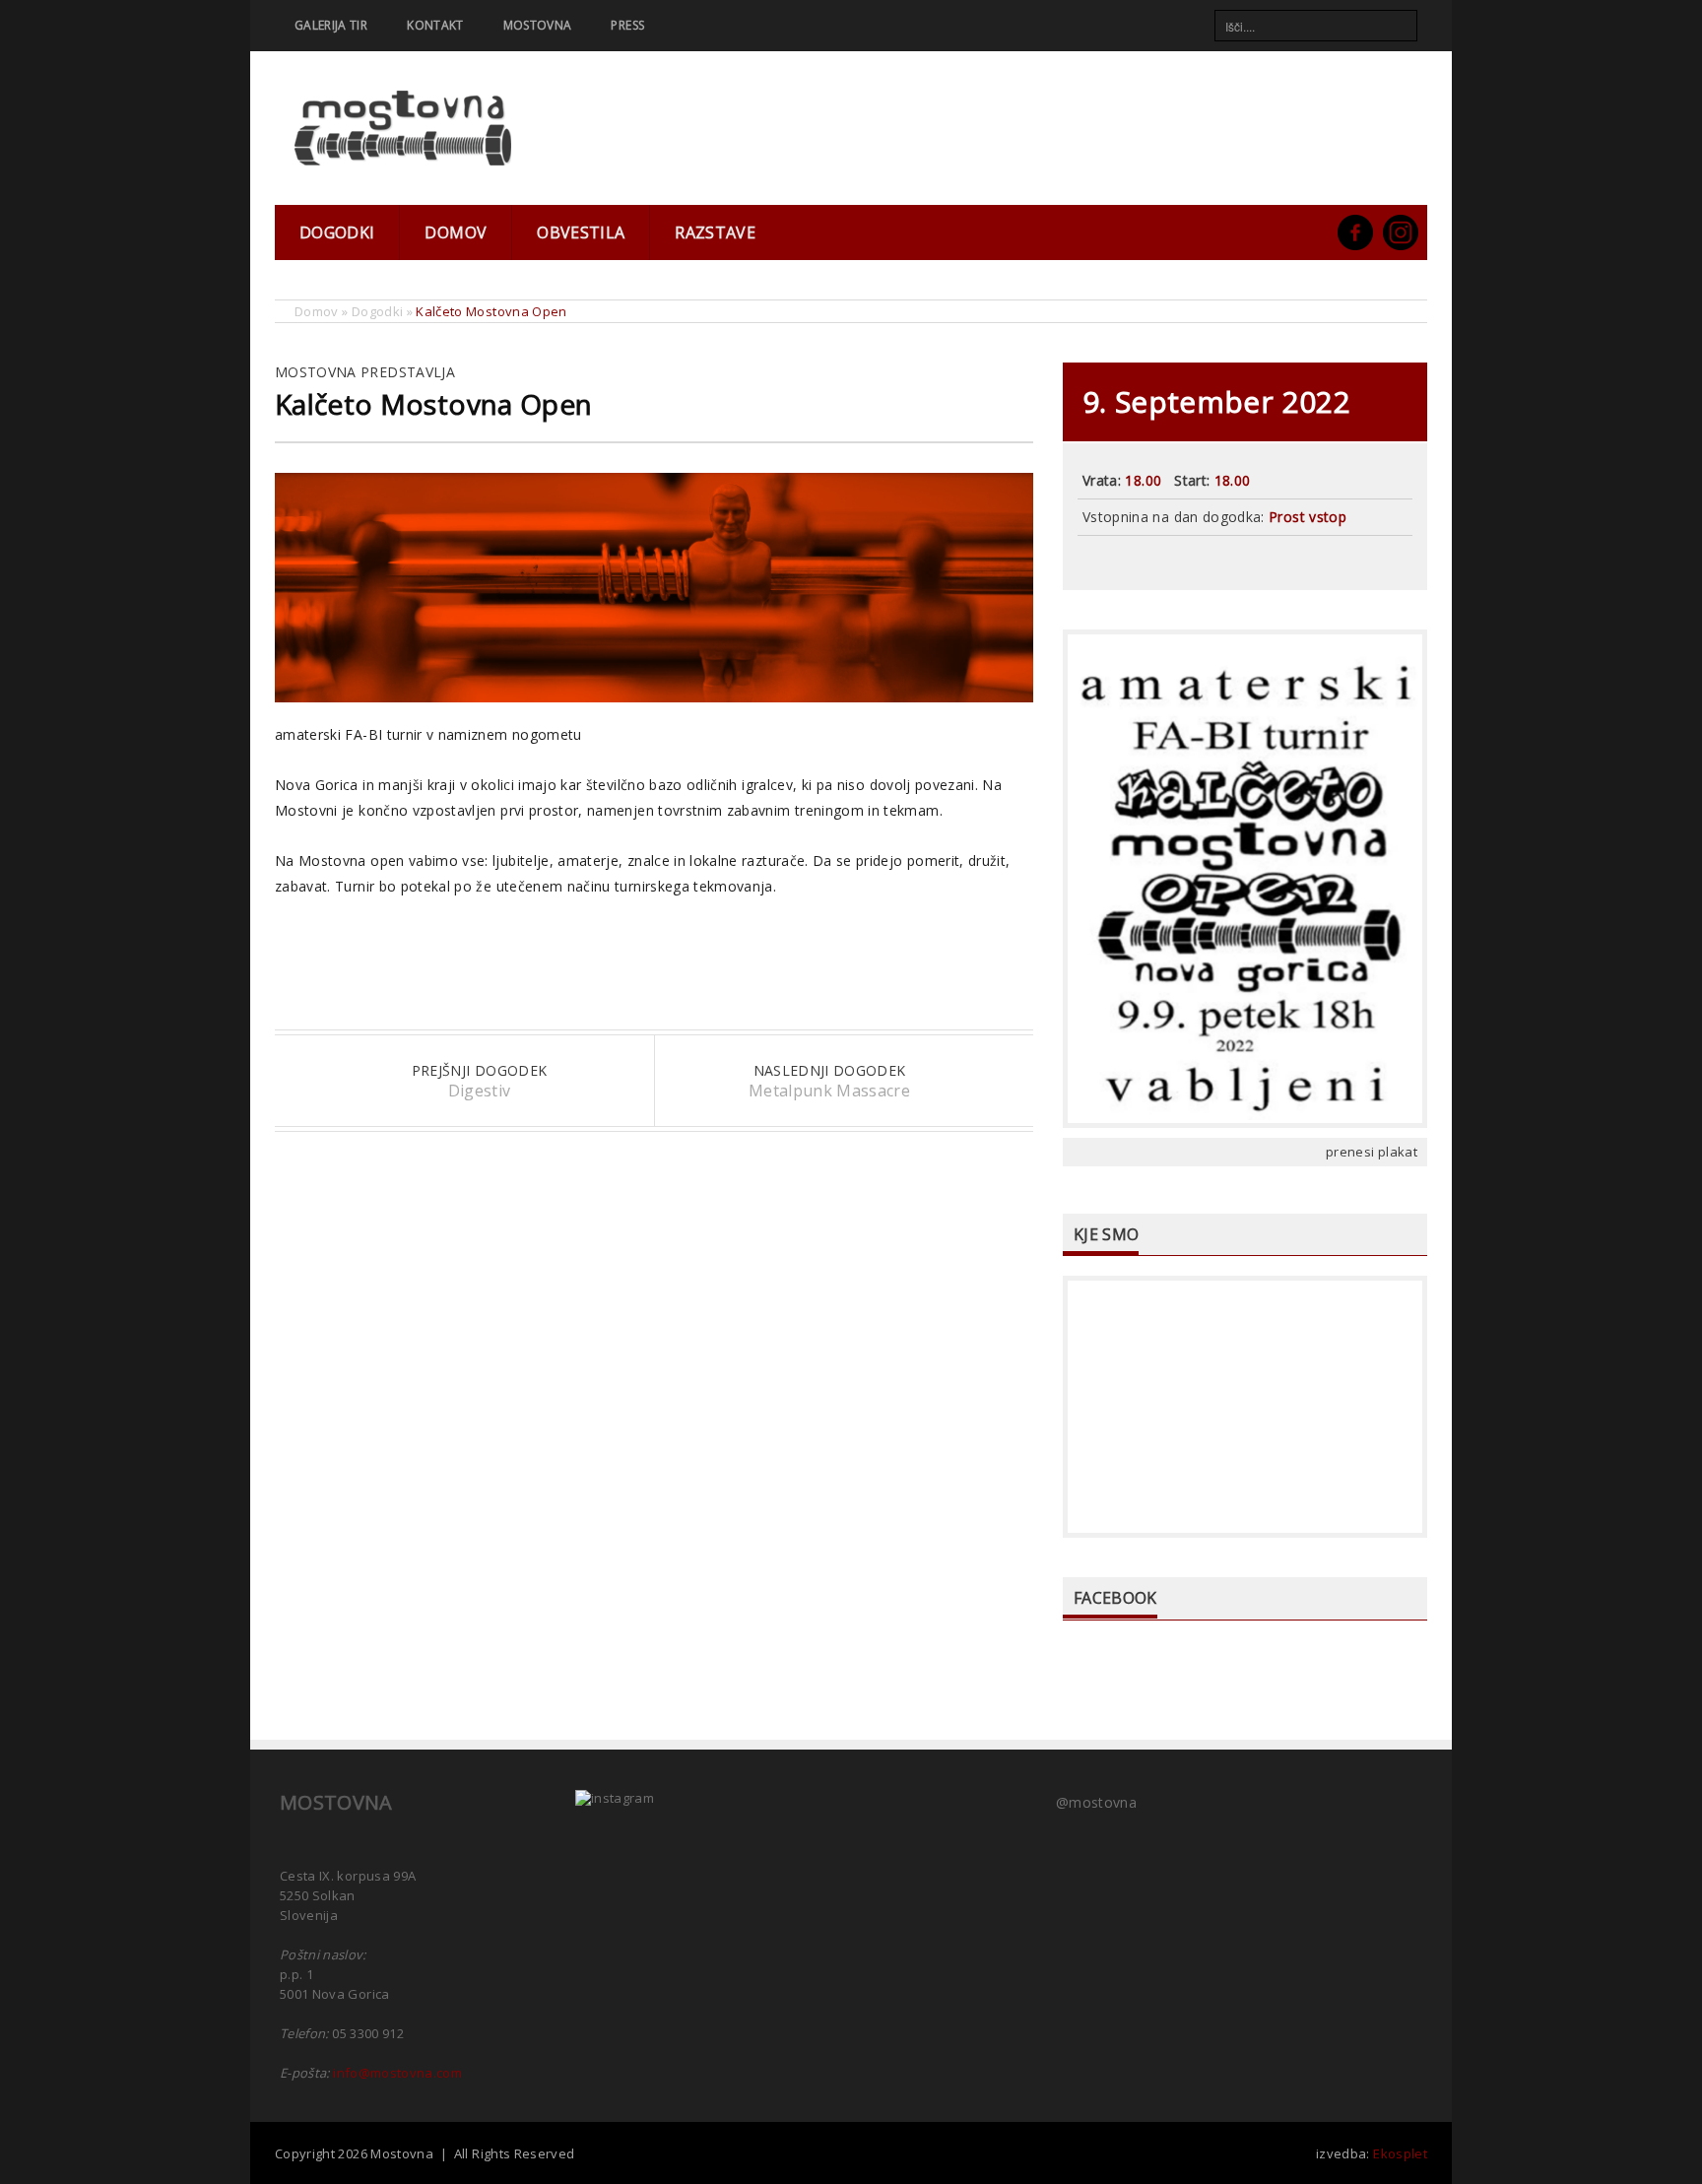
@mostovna (1096, 1802)
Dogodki (337, 232)
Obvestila (581, 232)
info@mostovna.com (397, 2073)
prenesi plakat (1372, 1152)
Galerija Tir (331, 25)
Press (627, 25)
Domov (456, 232)
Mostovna (538, 25)
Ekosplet (1400, 2153)
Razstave (715, 232)
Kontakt (435, 25)
